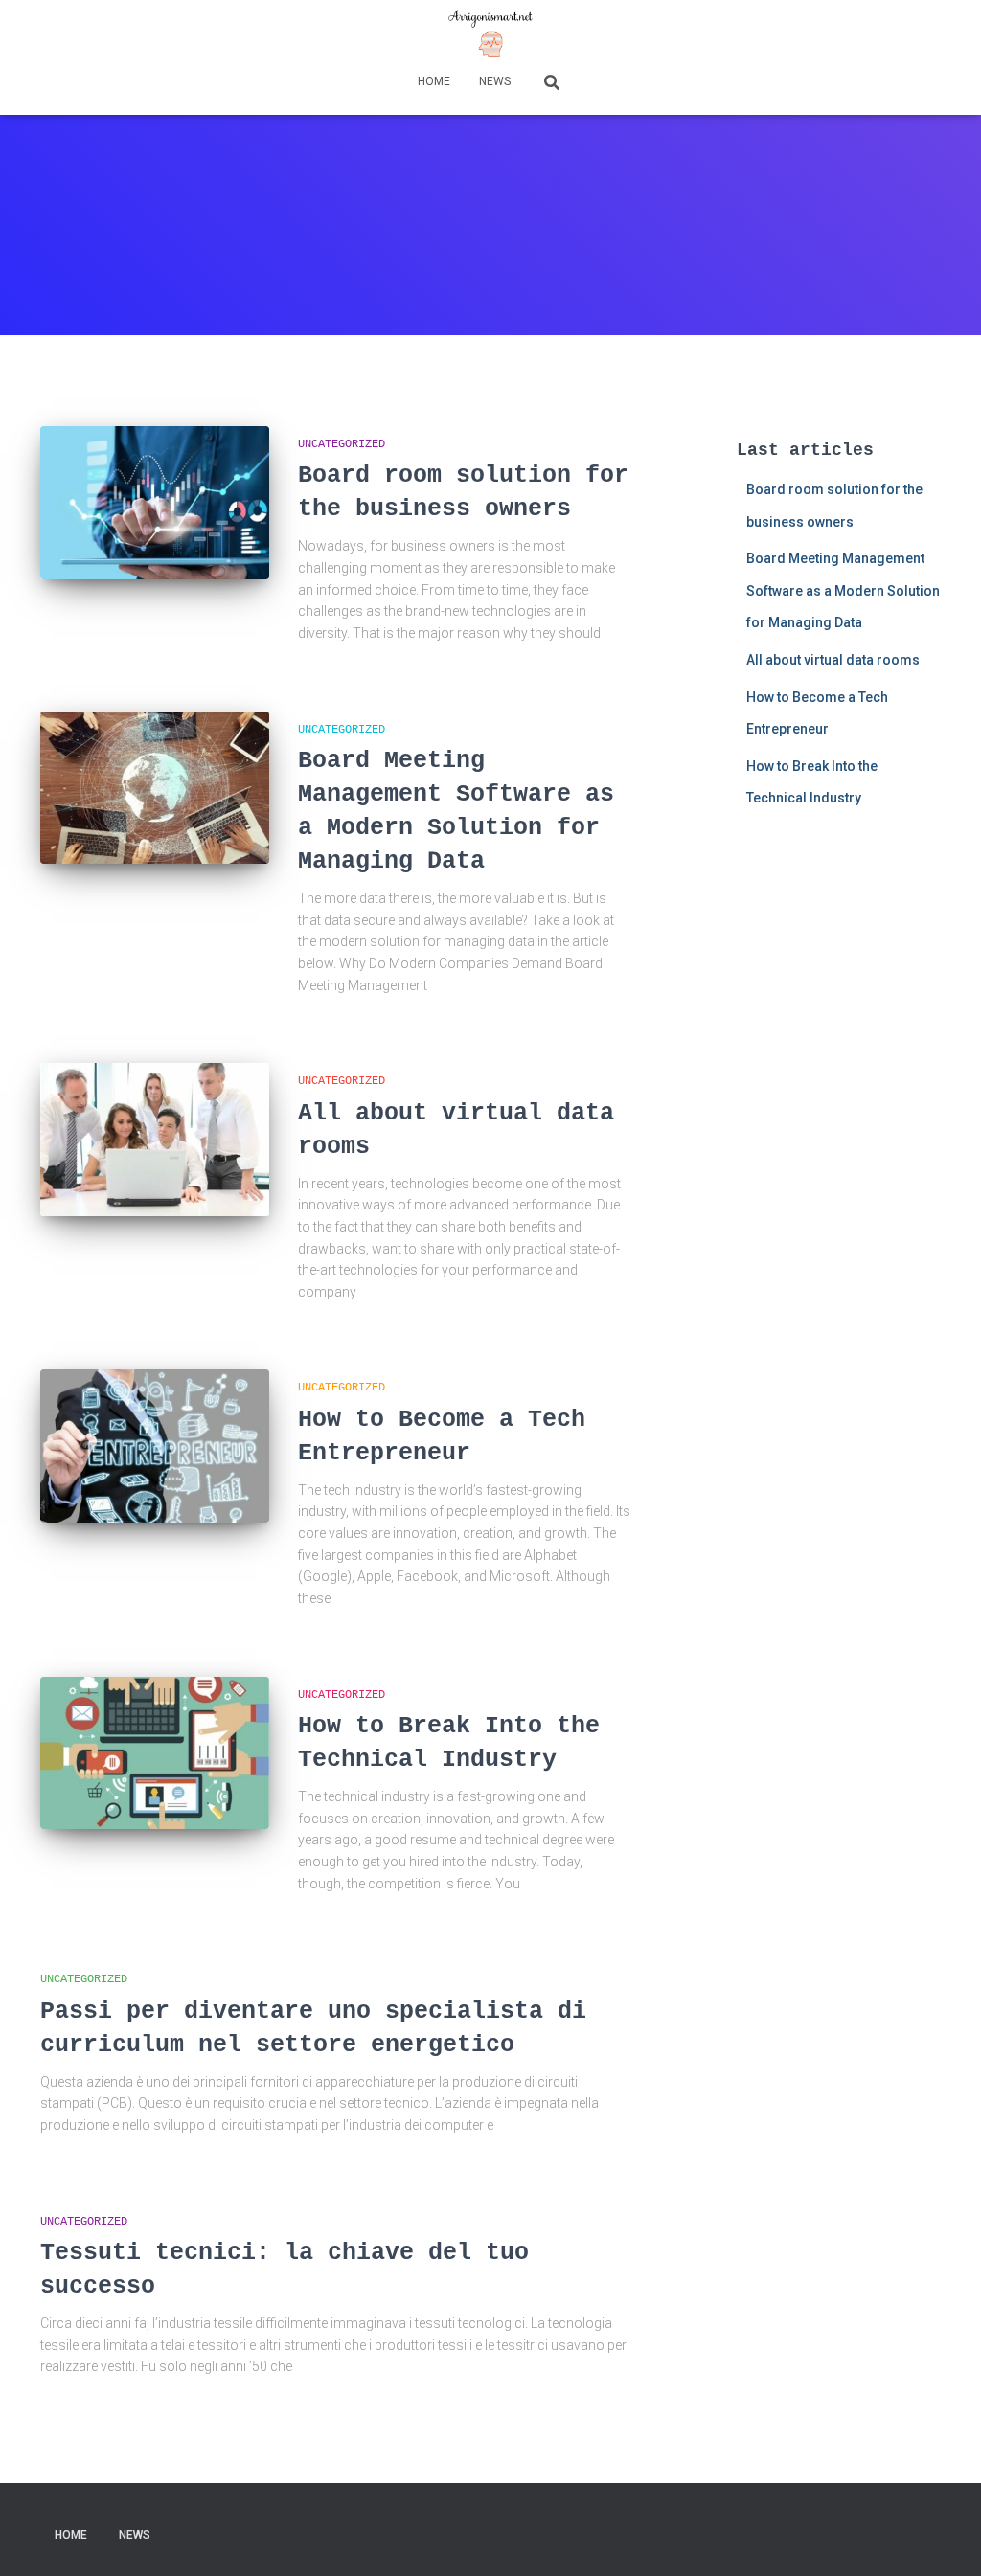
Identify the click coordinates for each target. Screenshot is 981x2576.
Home (434, 81)
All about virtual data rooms (833, 660)
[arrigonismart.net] (490, 34)
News (495, 81)
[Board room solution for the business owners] (155, 503)
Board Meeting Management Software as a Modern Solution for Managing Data (843, 590)
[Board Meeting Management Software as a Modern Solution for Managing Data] (155, 788)
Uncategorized (342, 444)
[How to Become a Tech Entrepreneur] (155, 1446)
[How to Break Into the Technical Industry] (155, 1753)
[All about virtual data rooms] (155, 1140)
